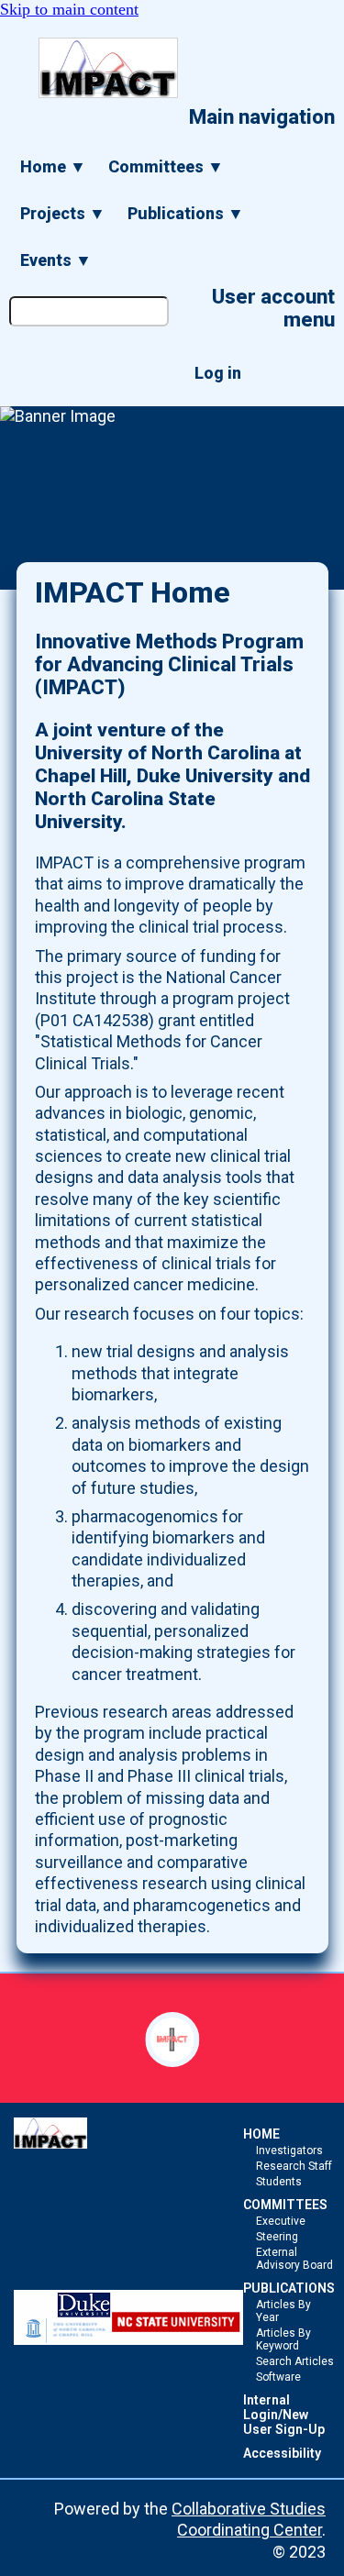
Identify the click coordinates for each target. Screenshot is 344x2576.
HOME (261, 2134)
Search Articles (295, 2361)
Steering (277, 2237)
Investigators (289, 2150)
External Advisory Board (294, 2259)
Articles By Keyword (283, 2339)
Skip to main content (69, 9)
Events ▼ (56, 260)
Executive (281, 2221)
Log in (218, 373)
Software (278, 2377)
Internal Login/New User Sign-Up (284, 2415)
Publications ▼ (186, 213)
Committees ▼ (166, 166)
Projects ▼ (63, 213)
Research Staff (294, 2166)
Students (279, 2182)
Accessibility (282, 2453)
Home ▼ (53, 166)
